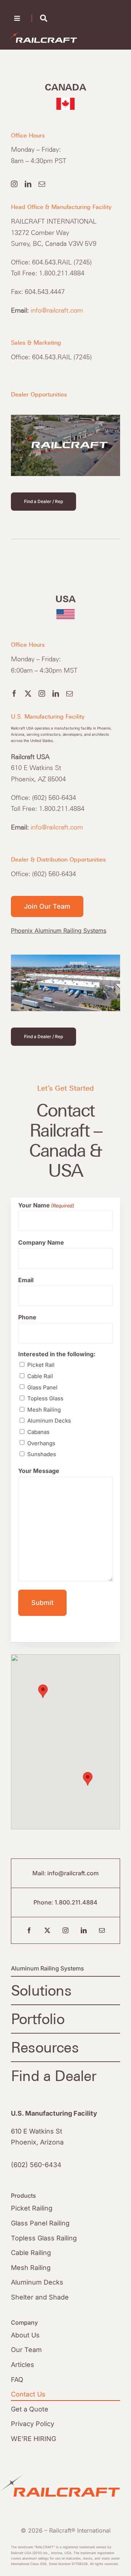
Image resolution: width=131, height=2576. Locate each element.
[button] (43, 1691)
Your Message (39, 1471)
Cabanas (38, 1432)
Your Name (46, 1205)
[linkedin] (28, 184)
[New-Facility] (65, 958)
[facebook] (14, 693)
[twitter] (28, 693)
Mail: (40, 1873)
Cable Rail (40, 1376)
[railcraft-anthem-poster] (65, 418)
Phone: (44, 1902)
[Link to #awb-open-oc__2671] (44, 18)
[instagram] (14, 184)
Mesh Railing (44, 1410)
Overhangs (41, 1443)
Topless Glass (45, 1398)
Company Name (41, 1242)
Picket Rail (41, 1365)
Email (26, 1280)
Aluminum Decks (49, 1421)
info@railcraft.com (57, 310)
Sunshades (42, 1454)
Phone (27, 1317)
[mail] (42, 184)
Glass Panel (42, 1387)
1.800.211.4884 (76, 1902)
